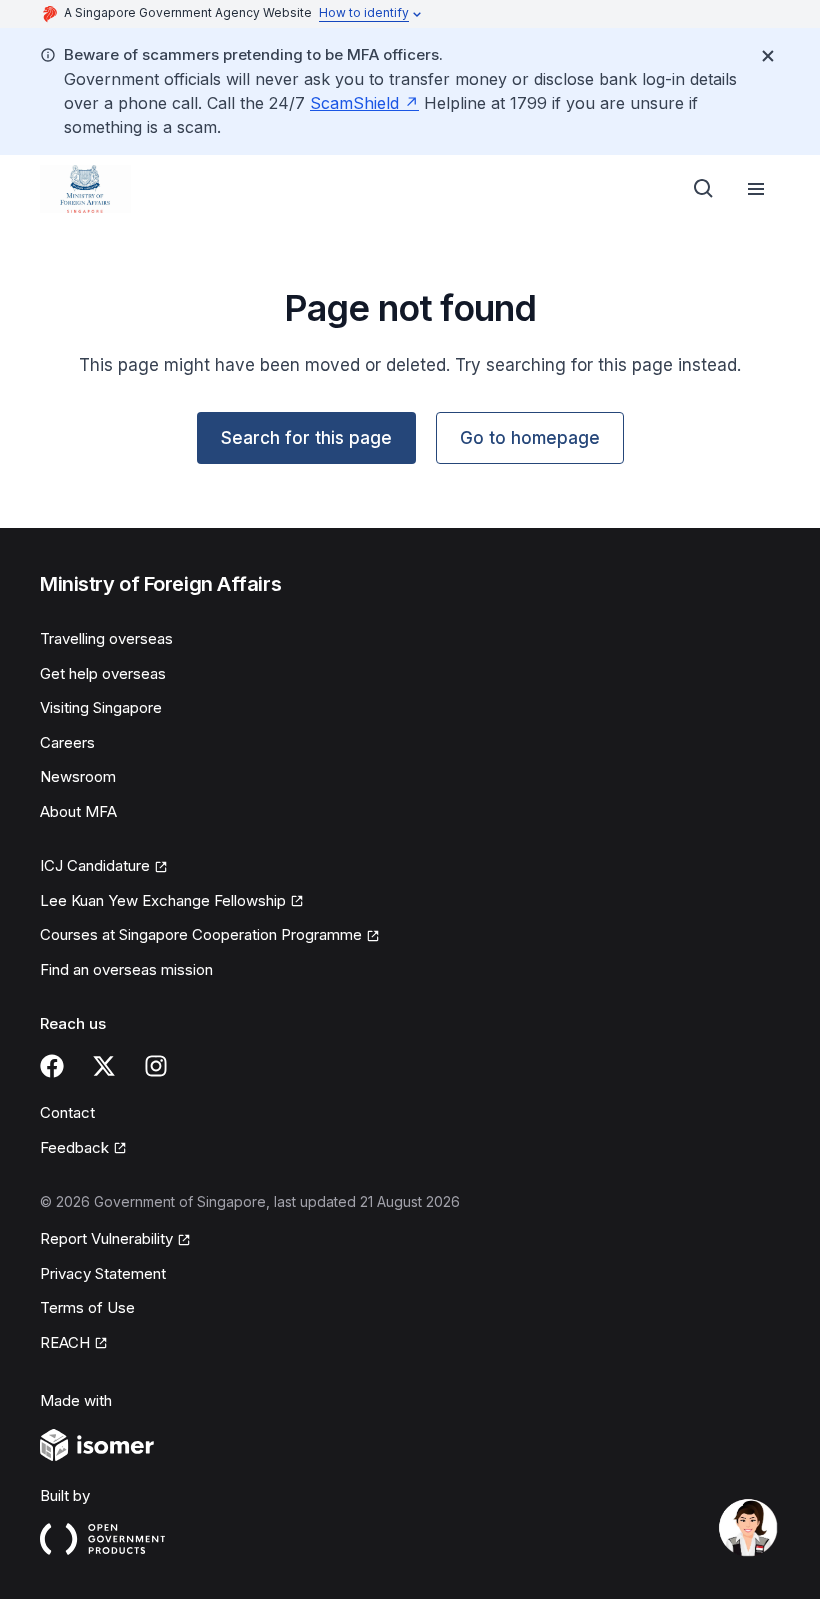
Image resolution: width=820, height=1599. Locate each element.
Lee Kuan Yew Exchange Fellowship (163, 900)
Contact (67, 1112)
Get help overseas (103, 673)
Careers (67, 742)
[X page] (104, 1066)
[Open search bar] (704, 189)
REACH (65, 1342)
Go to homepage (530, 438)
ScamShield (354, 103)
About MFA (78, 811)
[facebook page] (52, 1066)
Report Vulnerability (106, 1238)
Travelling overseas (106, 638)
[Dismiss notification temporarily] (768, 56)
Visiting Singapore (101, 707)
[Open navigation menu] (756, 189)
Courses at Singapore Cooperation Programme (201, 934)
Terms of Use (87, 1307)
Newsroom (78, 776)
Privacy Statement (103, 1273)
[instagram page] (156, 1066)
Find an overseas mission (126, 969)
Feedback (74, 1147)
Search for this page (306, 438)
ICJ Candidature (95, 865)
